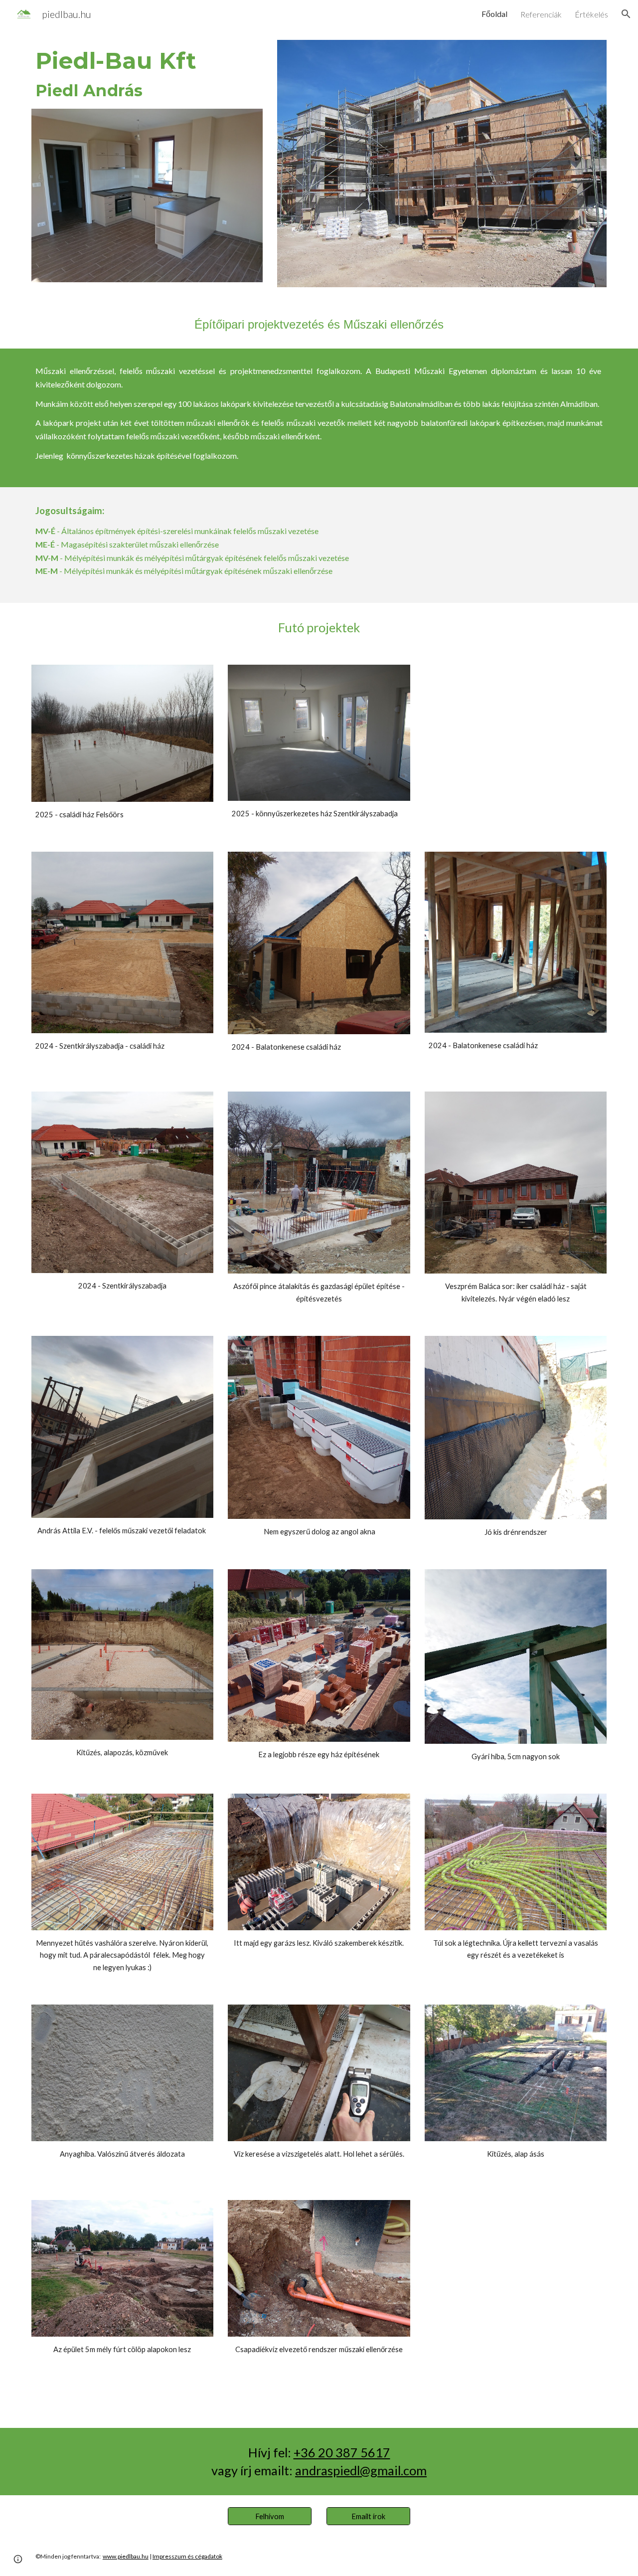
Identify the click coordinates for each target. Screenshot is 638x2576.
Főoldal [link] (494, 14)
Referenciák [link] (541, 14)
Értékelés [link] (591, 14)
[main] (147, 74)
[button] (626, 14)
